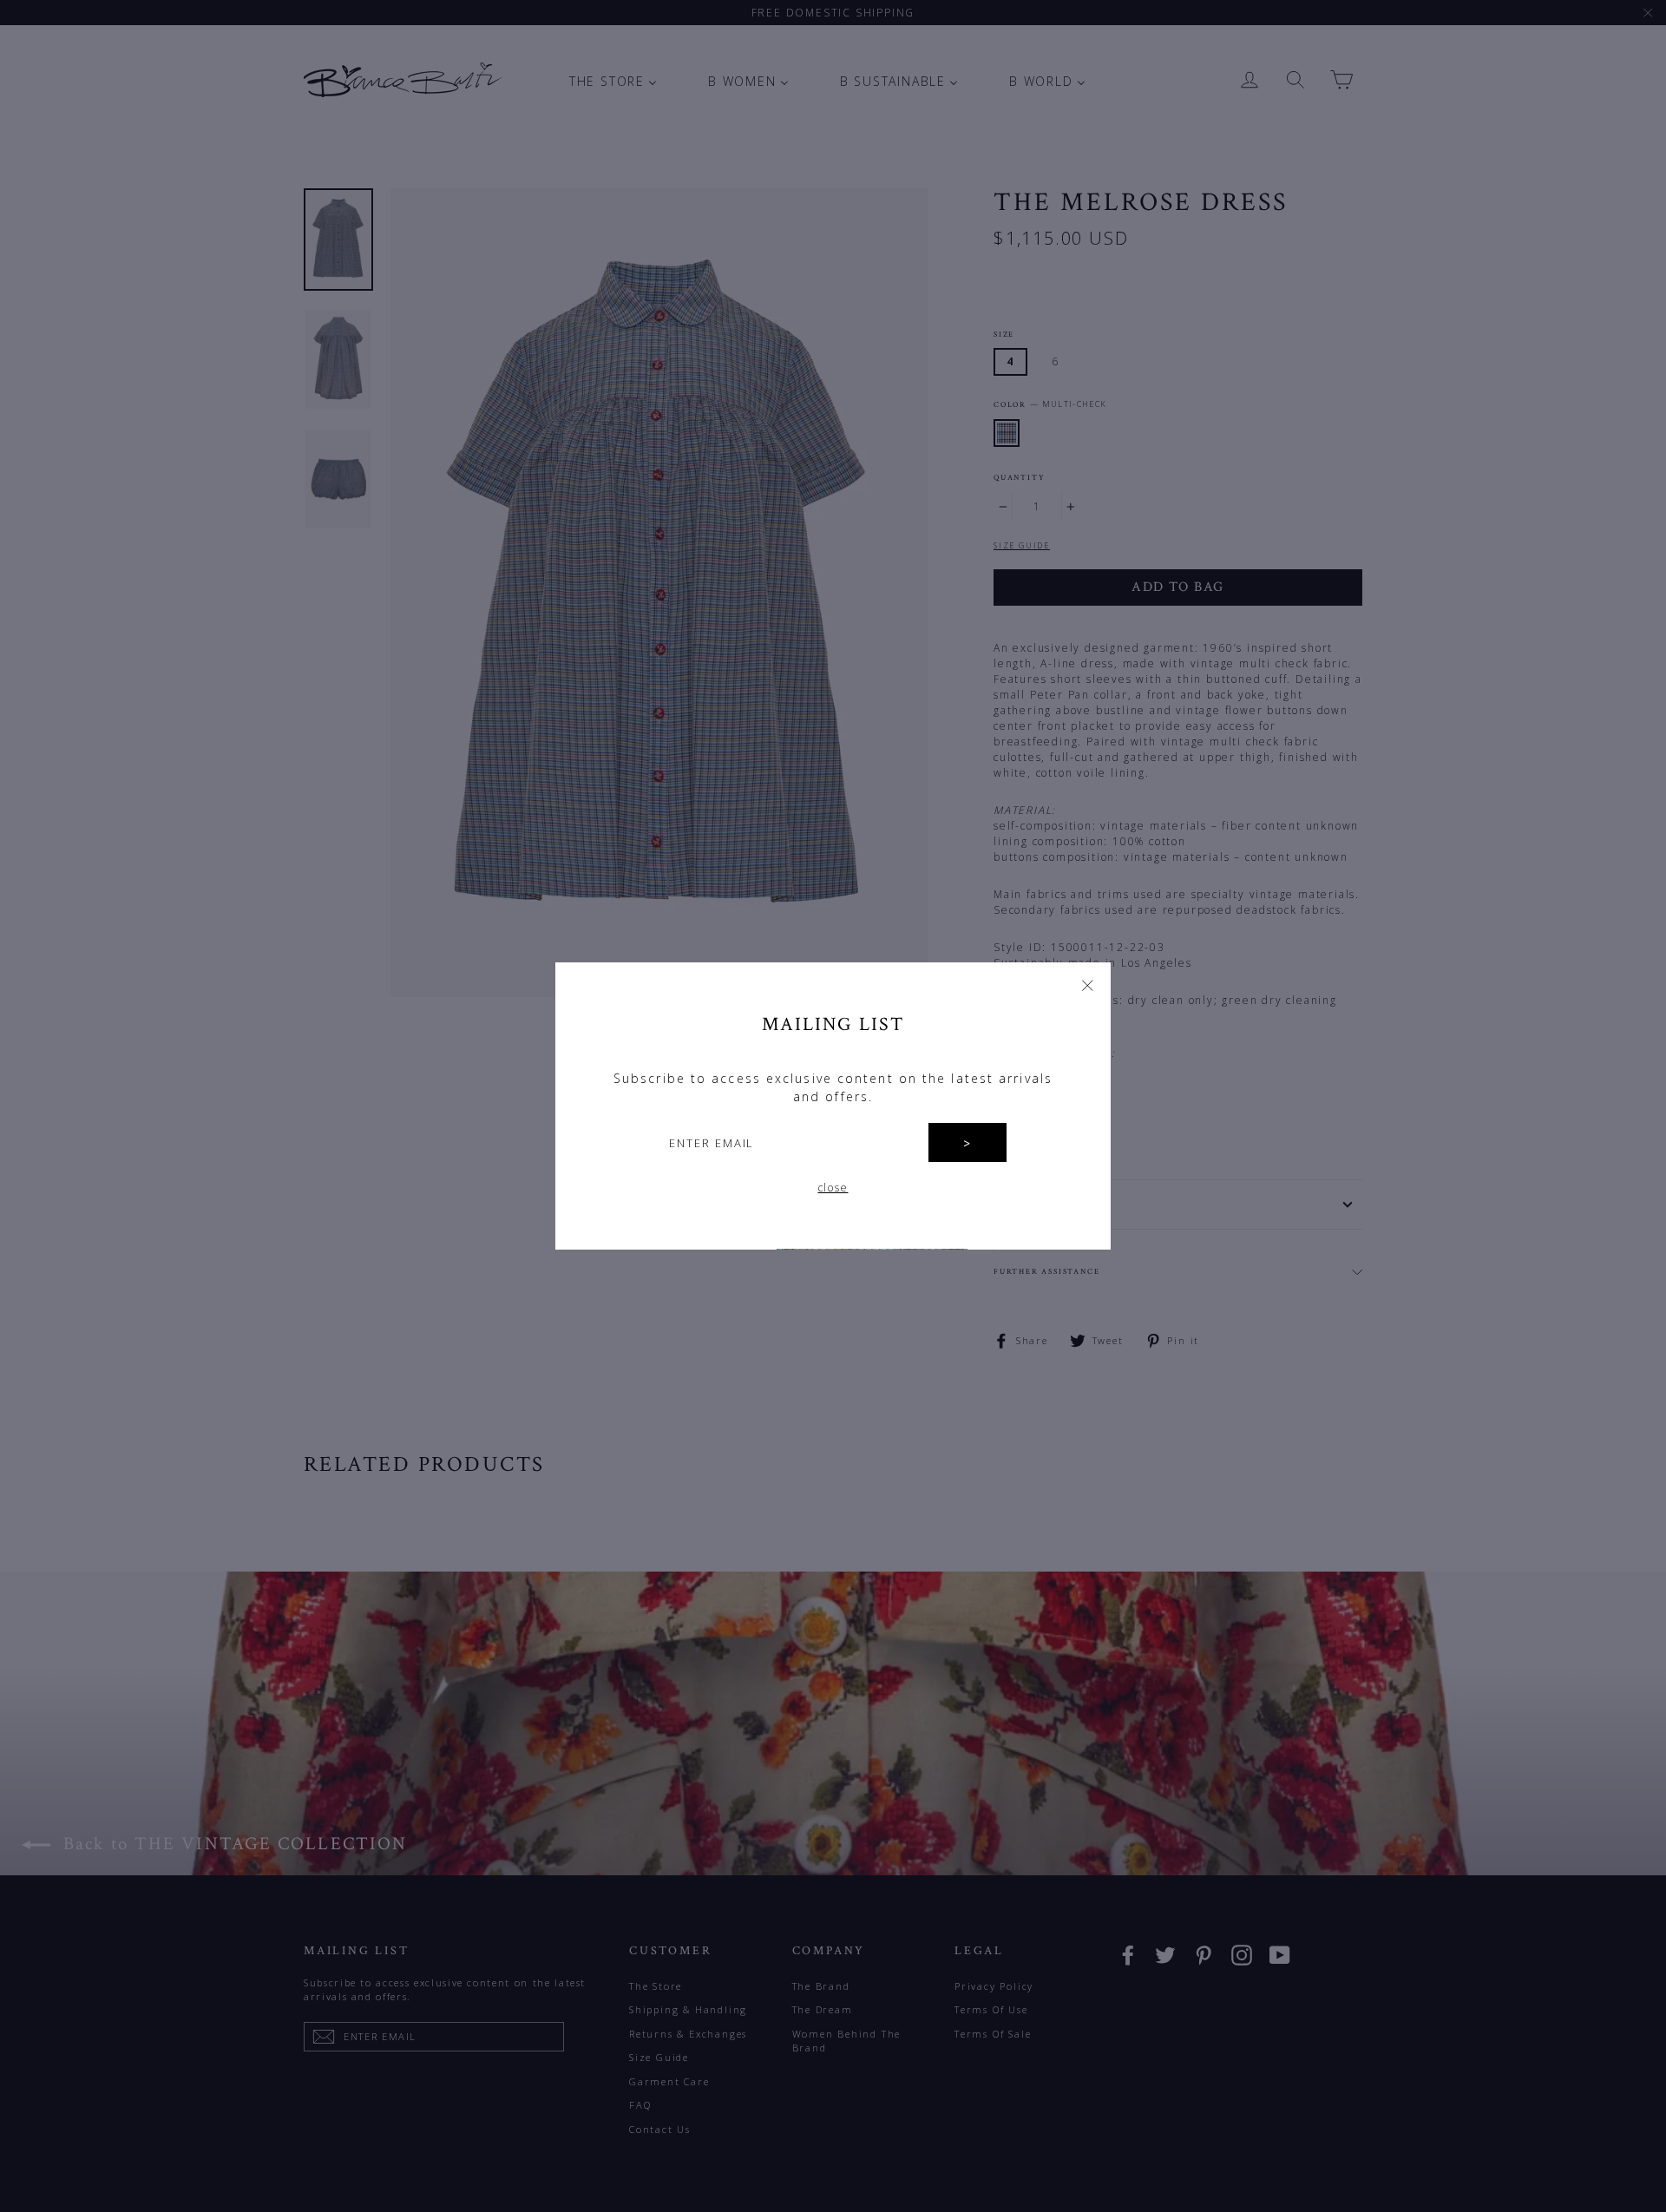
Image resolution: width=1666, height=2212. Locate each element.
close (833, 1188)
